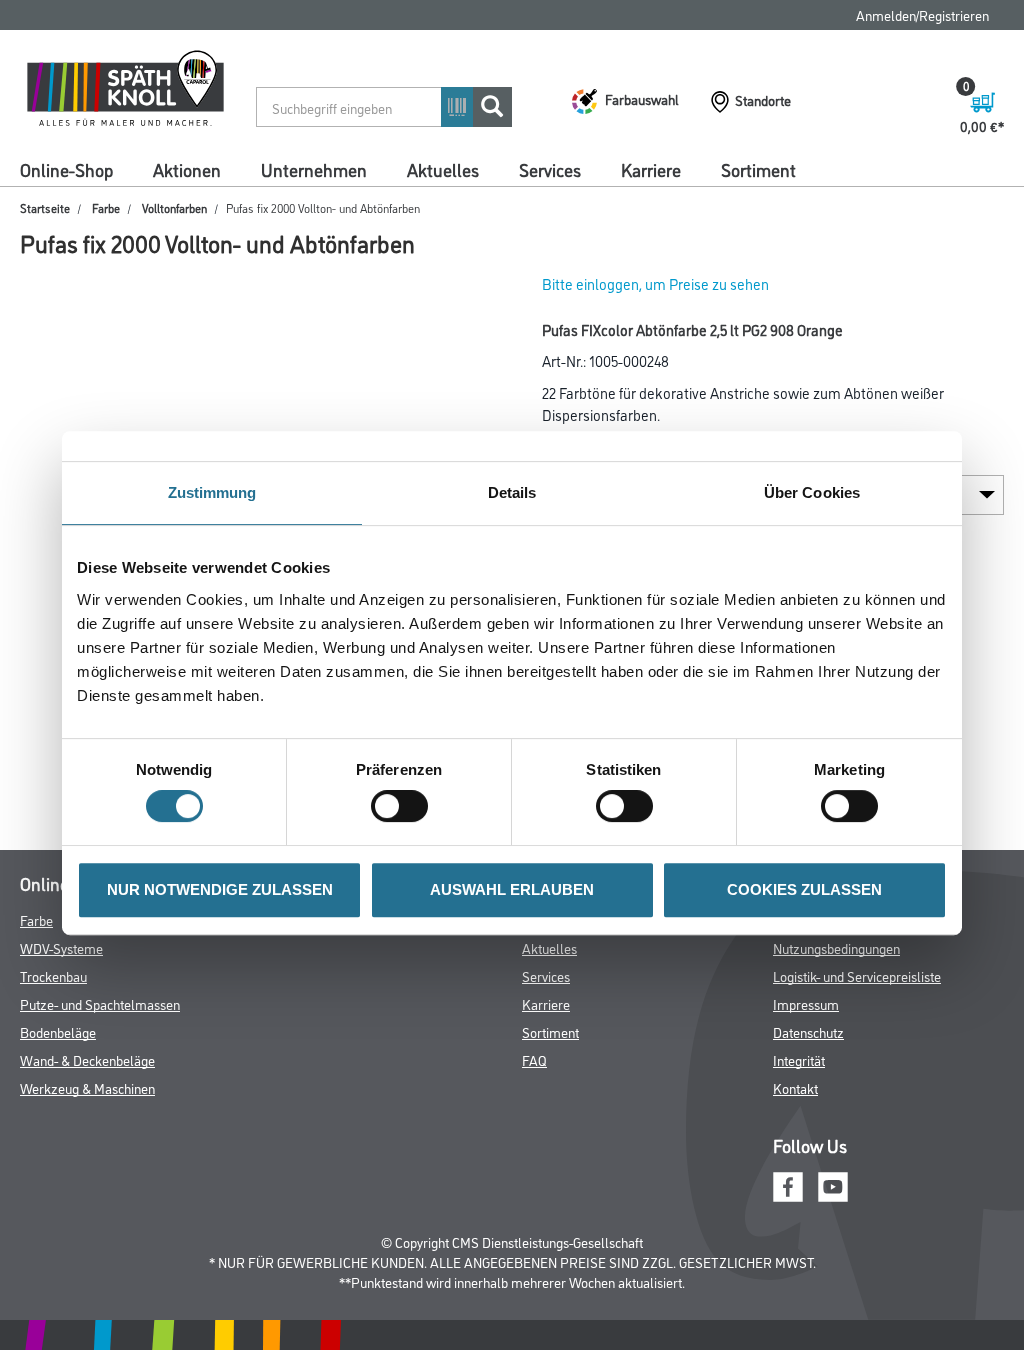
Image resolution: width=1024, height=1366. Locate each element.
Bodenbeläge (58, 1031)
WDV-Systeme (61, 947)
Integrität (799, 1059)
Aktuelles (443, 169)
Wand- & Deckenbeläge (87, 1059)
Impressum (806, 1003)
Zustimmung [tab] (212, 492)
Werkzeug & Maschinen (87, 1087)
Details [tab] (512, 492)
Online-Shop (66, 169)
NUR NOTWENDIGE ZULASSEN (220, 889)
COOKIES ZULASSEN (804, 889)
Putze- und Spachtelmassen (100, 1003)
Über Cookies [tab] (812, 492)
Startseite (45, 207)
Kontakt (795, 1087)
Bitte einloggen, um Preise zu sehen (655, 283)
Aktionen (187, 169)
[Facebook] (788, 1183)
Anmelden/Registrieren (922, 14)
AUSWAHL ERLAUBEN (512, 889)
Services (550, 169)
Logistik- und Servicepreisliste (857, 975)
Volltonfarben (174, 207)
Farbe (106, 207)
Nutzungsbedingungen (836, 947)
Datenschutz (808, 1031)
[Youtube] (833, 1183)
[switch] (404, 806)
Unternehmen (314, 169)
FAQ (534, 1059)
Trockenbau (53, 975)
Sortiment (758, 169)
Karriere (651, 169)
